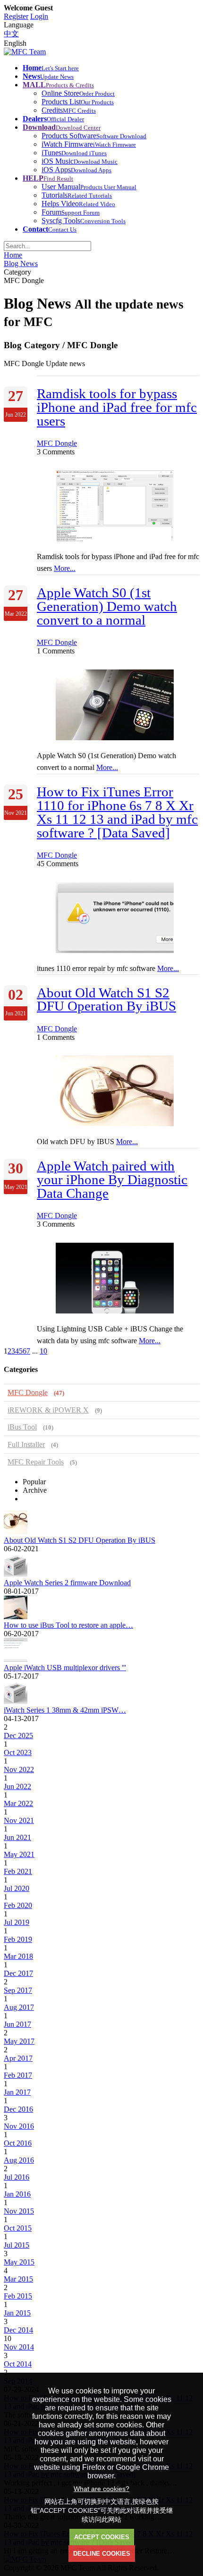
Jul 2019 (17, 1922)
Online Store (78, 93)
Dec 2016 (18, 2109)
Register (16, 16)
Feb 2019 (18, 1939)
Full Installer (33, 1444)
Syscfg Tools (84, 221)
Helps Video (78, 204)
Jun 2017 (17, 2024)
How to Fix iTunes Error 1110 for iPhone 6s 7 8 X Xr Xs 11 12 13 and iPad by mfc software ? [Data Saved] (117, 812)
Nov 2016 (19, 2126)
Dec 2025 (18, 1735)
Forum (71, 212)
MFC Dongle (57, 443)
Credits (69, 110)
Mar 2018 (18, 1956)
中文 (11, 34)
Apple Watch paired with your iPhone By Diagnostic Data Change (112, 1179)
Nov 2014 (19, 2347)
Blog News (21, 263)
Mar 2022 (18, 1803)
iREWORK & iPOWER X (55, 1410)
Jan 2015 (17, 2313)
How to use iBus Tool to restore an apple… (68, 1625)
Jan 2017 (17, 2092)
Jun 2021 (17, 1837)
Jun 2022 (17, 1786)
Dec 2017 (18, 1973)
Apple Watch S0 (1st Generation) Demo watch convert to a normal (107, 606)
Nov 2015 (19, 2211)
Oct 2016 (18, 2143)
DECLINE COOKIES (102, 2554)
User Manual (89, 187)
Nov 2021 (19, 1820)
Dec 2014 (18, 2330)
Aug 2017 (19, 2007)
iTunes (74, 153)
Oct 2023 (18, 1752)
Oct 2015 (18, 2228)
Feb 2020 (18, 1905)
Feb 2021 (18, 1871)
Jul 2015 (17, 2245)
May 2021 (19, 1854)
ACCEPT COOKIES (102, 2537)
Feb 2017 (18, 2075)
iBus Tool (30, 1427)
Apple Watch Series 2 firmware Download (67, 1583)
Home (13, 255)
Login (39, 16)
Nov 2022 (19, 1769)
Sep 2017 (18, 1990)
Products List (78, 102)
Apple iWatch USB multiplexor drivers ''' (65, 1668)
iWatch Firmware (89, 144)
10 (43, 1351)
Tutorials (77, 195)
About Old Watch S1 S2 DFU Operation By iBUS (106, 999)
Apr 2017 (18, 2058)
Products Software (94, 136)
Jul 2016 (17, 2177)
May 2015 (19, 2262)
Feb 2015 (18, 2296)
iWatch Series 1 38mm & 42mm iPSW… (65, 1710)
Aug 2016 (19, 2160)
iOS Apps (76, 170)
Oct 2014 (18, 2364)
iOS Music (80, 161)
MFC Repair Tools (42, 1462)
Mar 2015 (18, 2279)
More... (65, 568)
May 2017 (19, 2041)
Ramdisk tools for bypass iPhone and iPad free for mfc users (117, 407)
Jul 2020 (17, 1888)
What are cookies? (101, 2489)
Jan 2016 (17, 2194)
